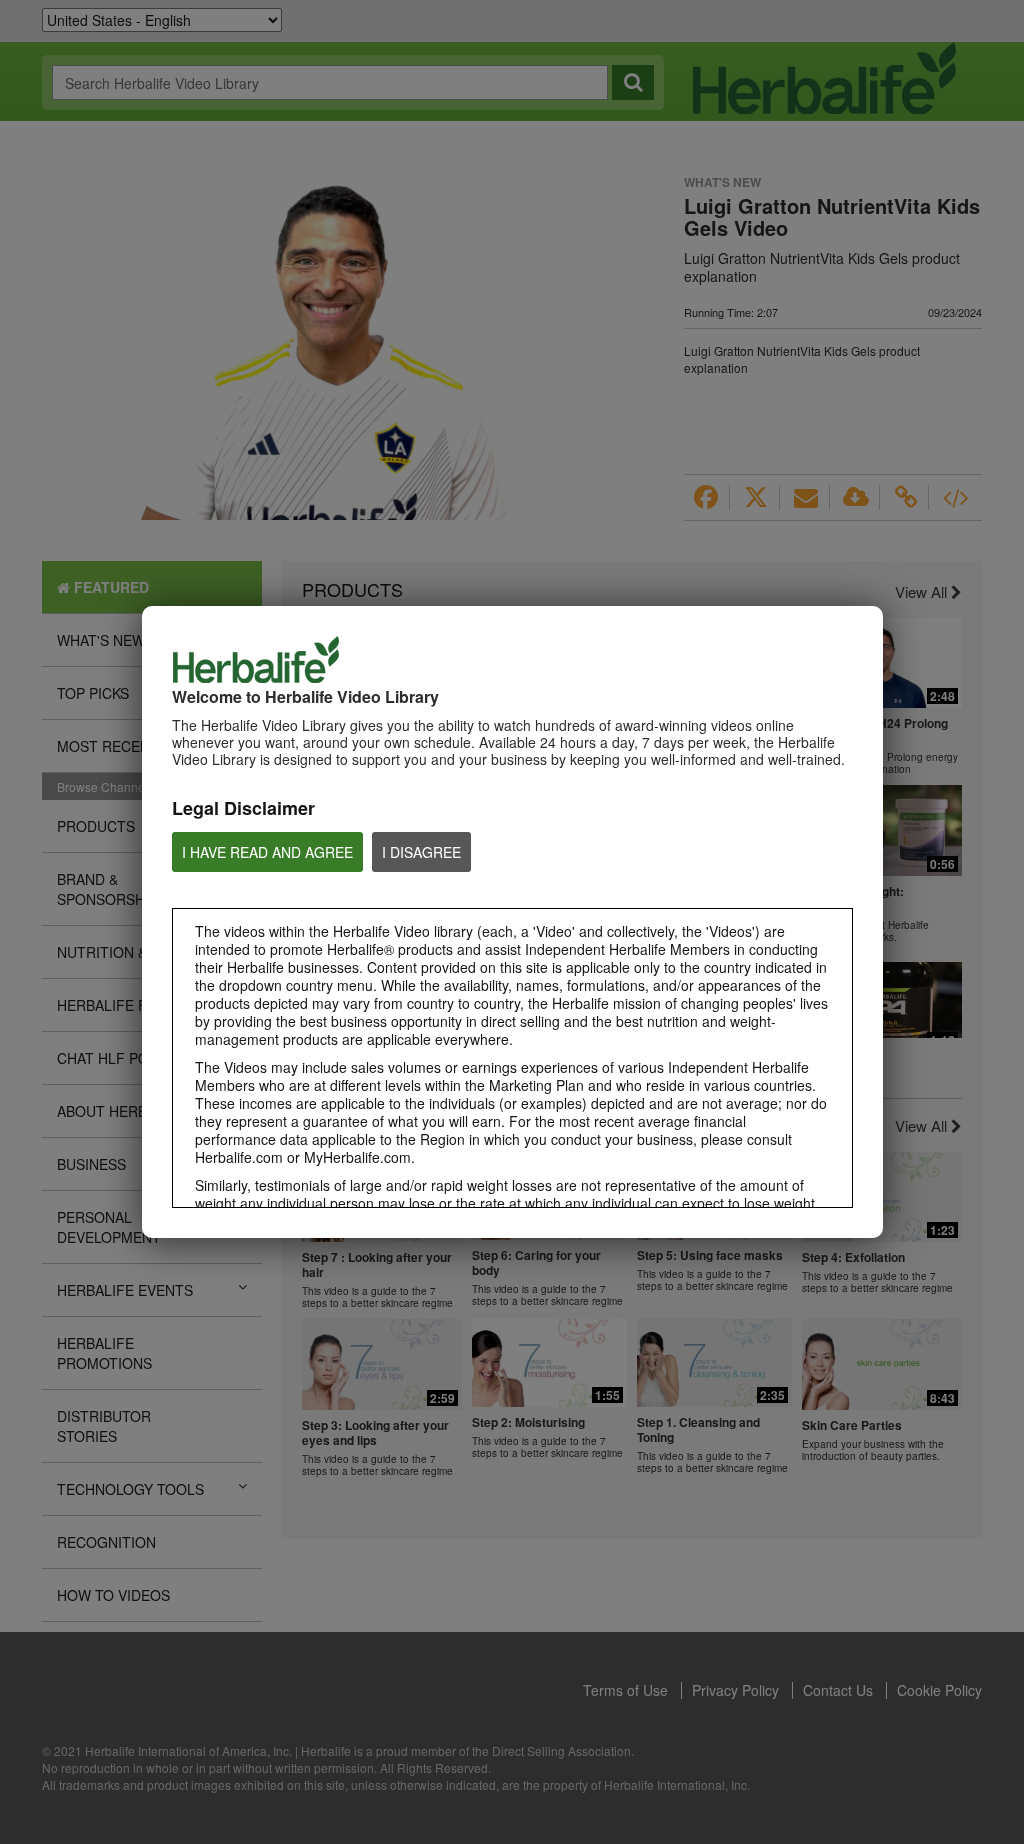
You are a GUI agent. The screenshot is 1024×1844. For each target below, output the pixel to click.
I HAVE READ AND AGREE (267, 852)
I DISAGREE (421, 852)
